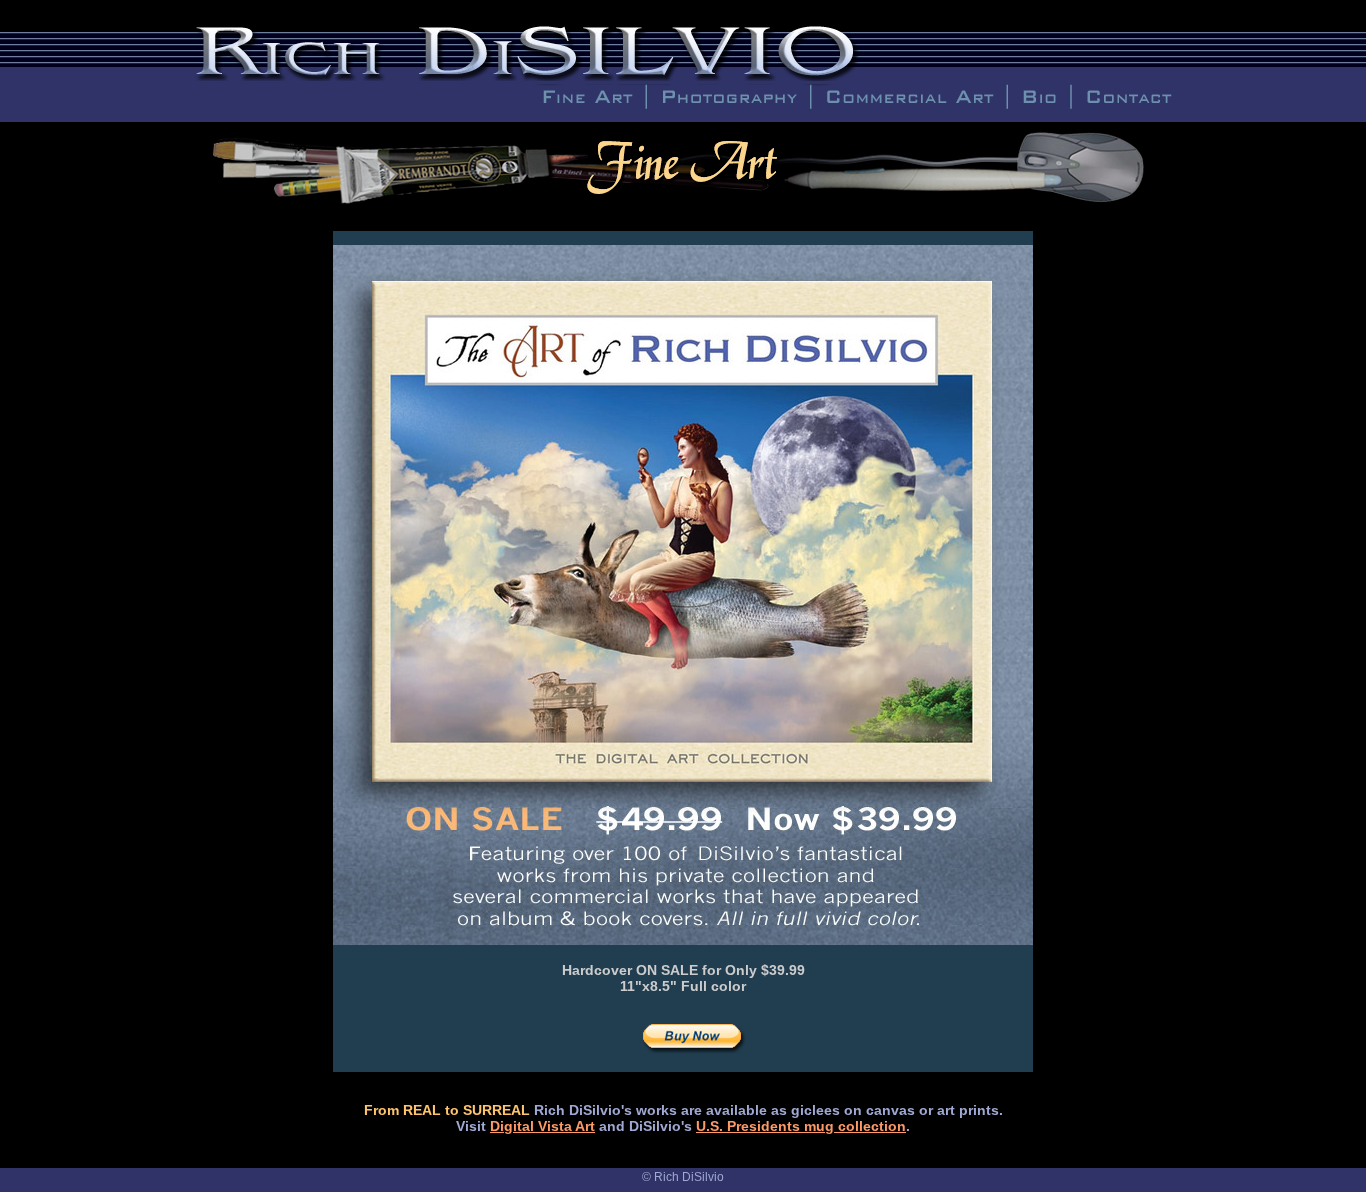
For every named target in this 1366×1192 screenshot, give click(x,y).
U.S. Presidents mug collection (801, 1126)
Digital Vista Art (542, 1126)
